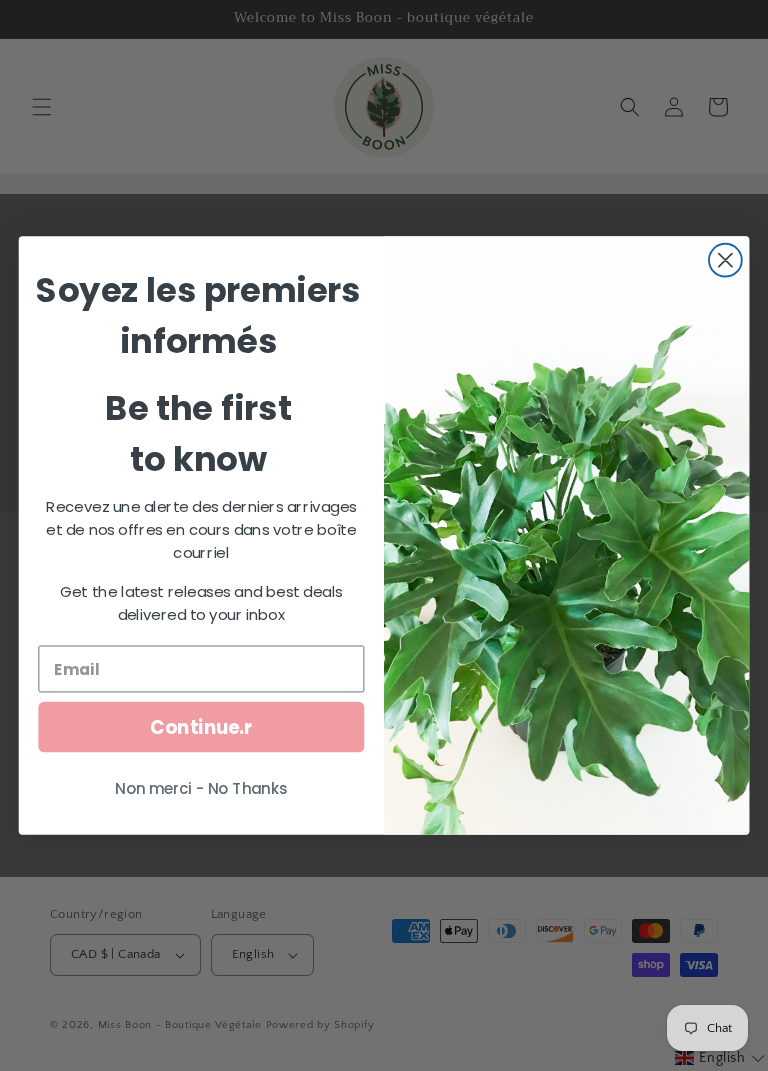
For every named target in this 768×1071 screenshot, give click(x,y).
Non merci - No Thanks (201, 789)
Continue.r (201, 727)
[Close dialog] (725, 260)
